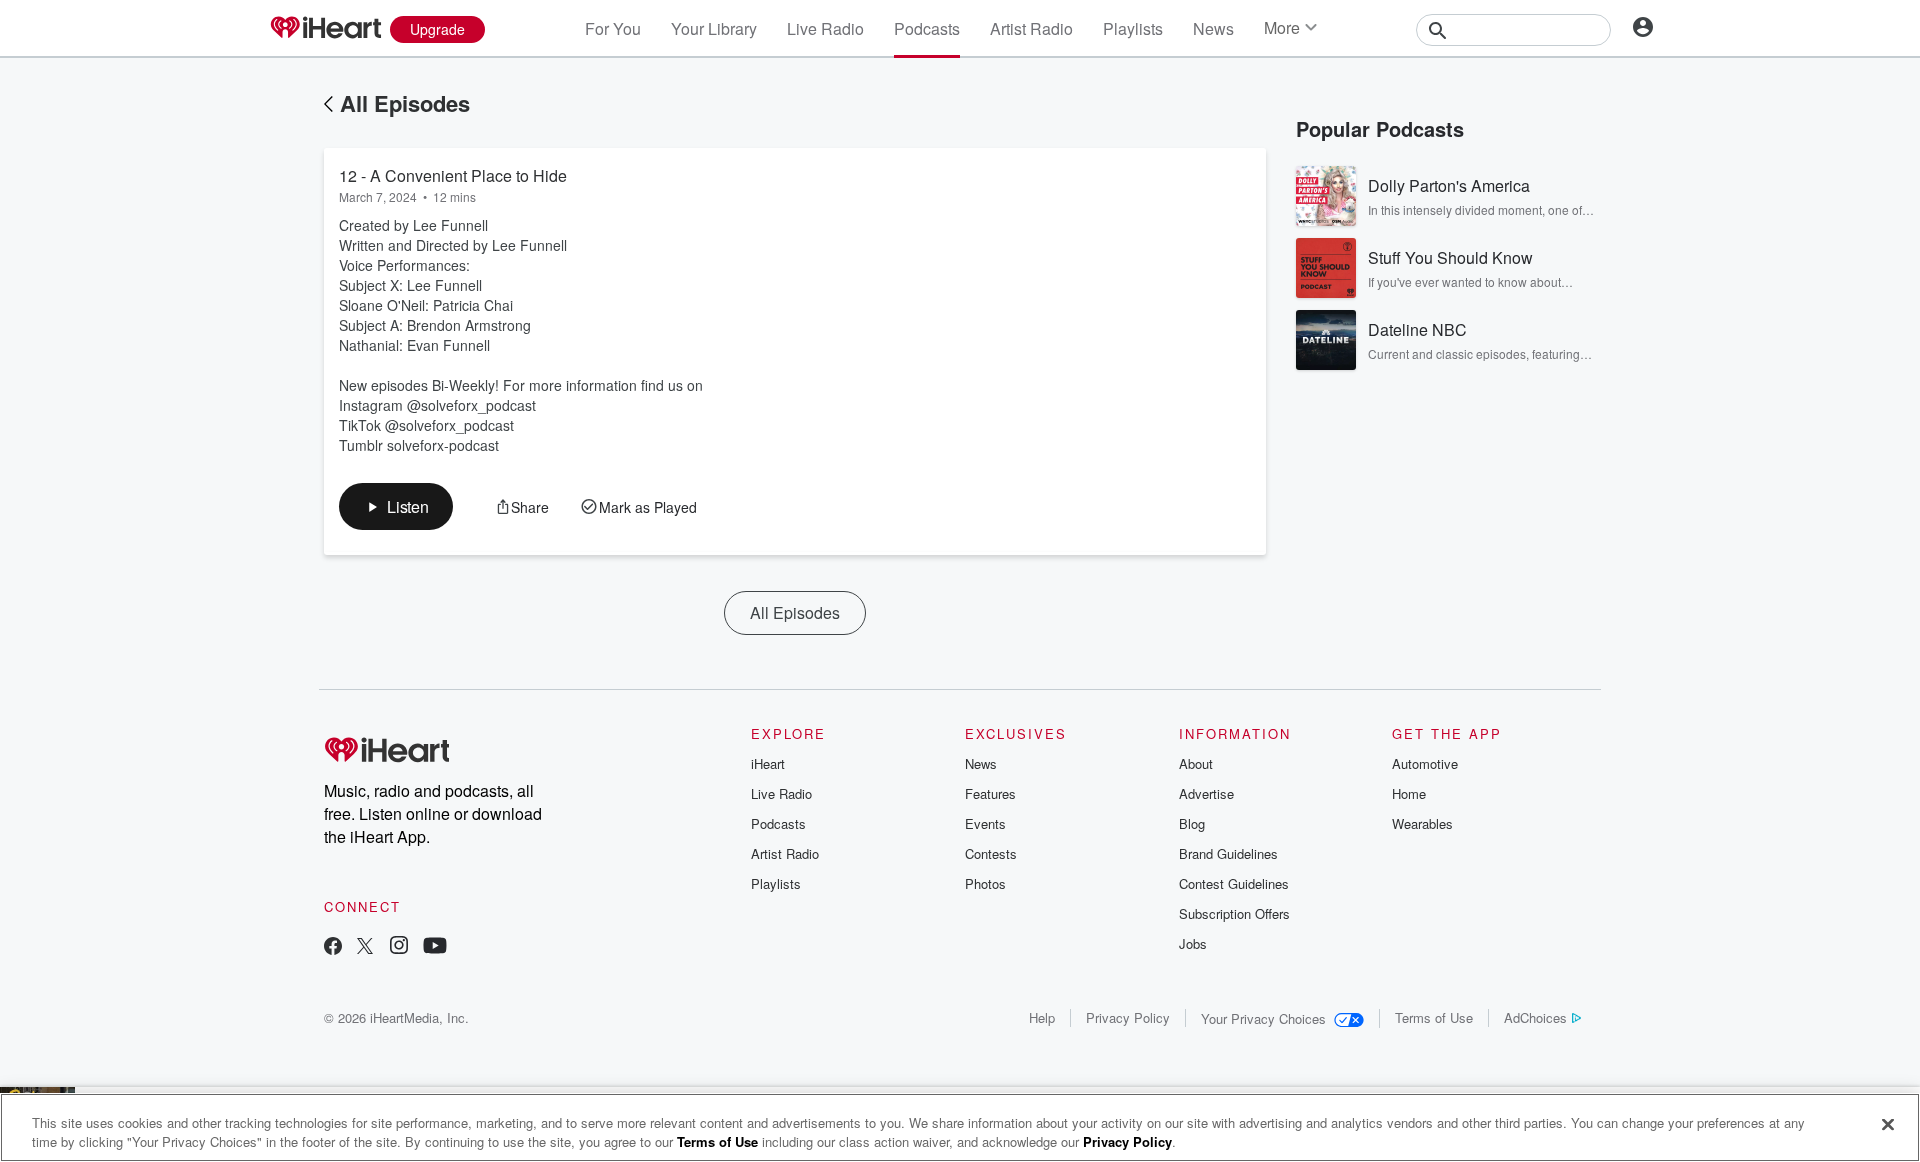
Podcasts (927, 28)
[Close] (1888, 1125)
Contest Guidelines (1234, 883)
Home (1409, 793)
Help (1042, 1017)
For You (613, 28)
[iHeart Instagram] (399, 947)
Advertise (1206, 793)
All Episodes (405, 103)
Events (985, 823)
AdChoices (1535, 1017)
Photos (985, 883)
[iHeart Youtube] (435, 947)
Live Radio (825, 28)
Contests (991, 853)
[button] (396, 506)
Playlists (1133, 28)
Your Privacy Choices (1263, 1018)
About (1196, 763)
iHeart (768, 763)
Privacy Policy (1128, 1017)
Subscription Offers (1234, 913)
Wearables (1422, 823)
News (1213, 28)
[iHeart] (325, 29)
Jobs (1193, 943)
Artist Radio (1031, 28)
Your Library (714, 28)
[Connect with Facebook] (333, 947)
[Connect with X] (365, 947)
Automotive (1425, 763)
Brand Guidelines (1228, 853)
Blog (1192, 823)
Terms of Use (1434, 1017)
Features (990, 793)
